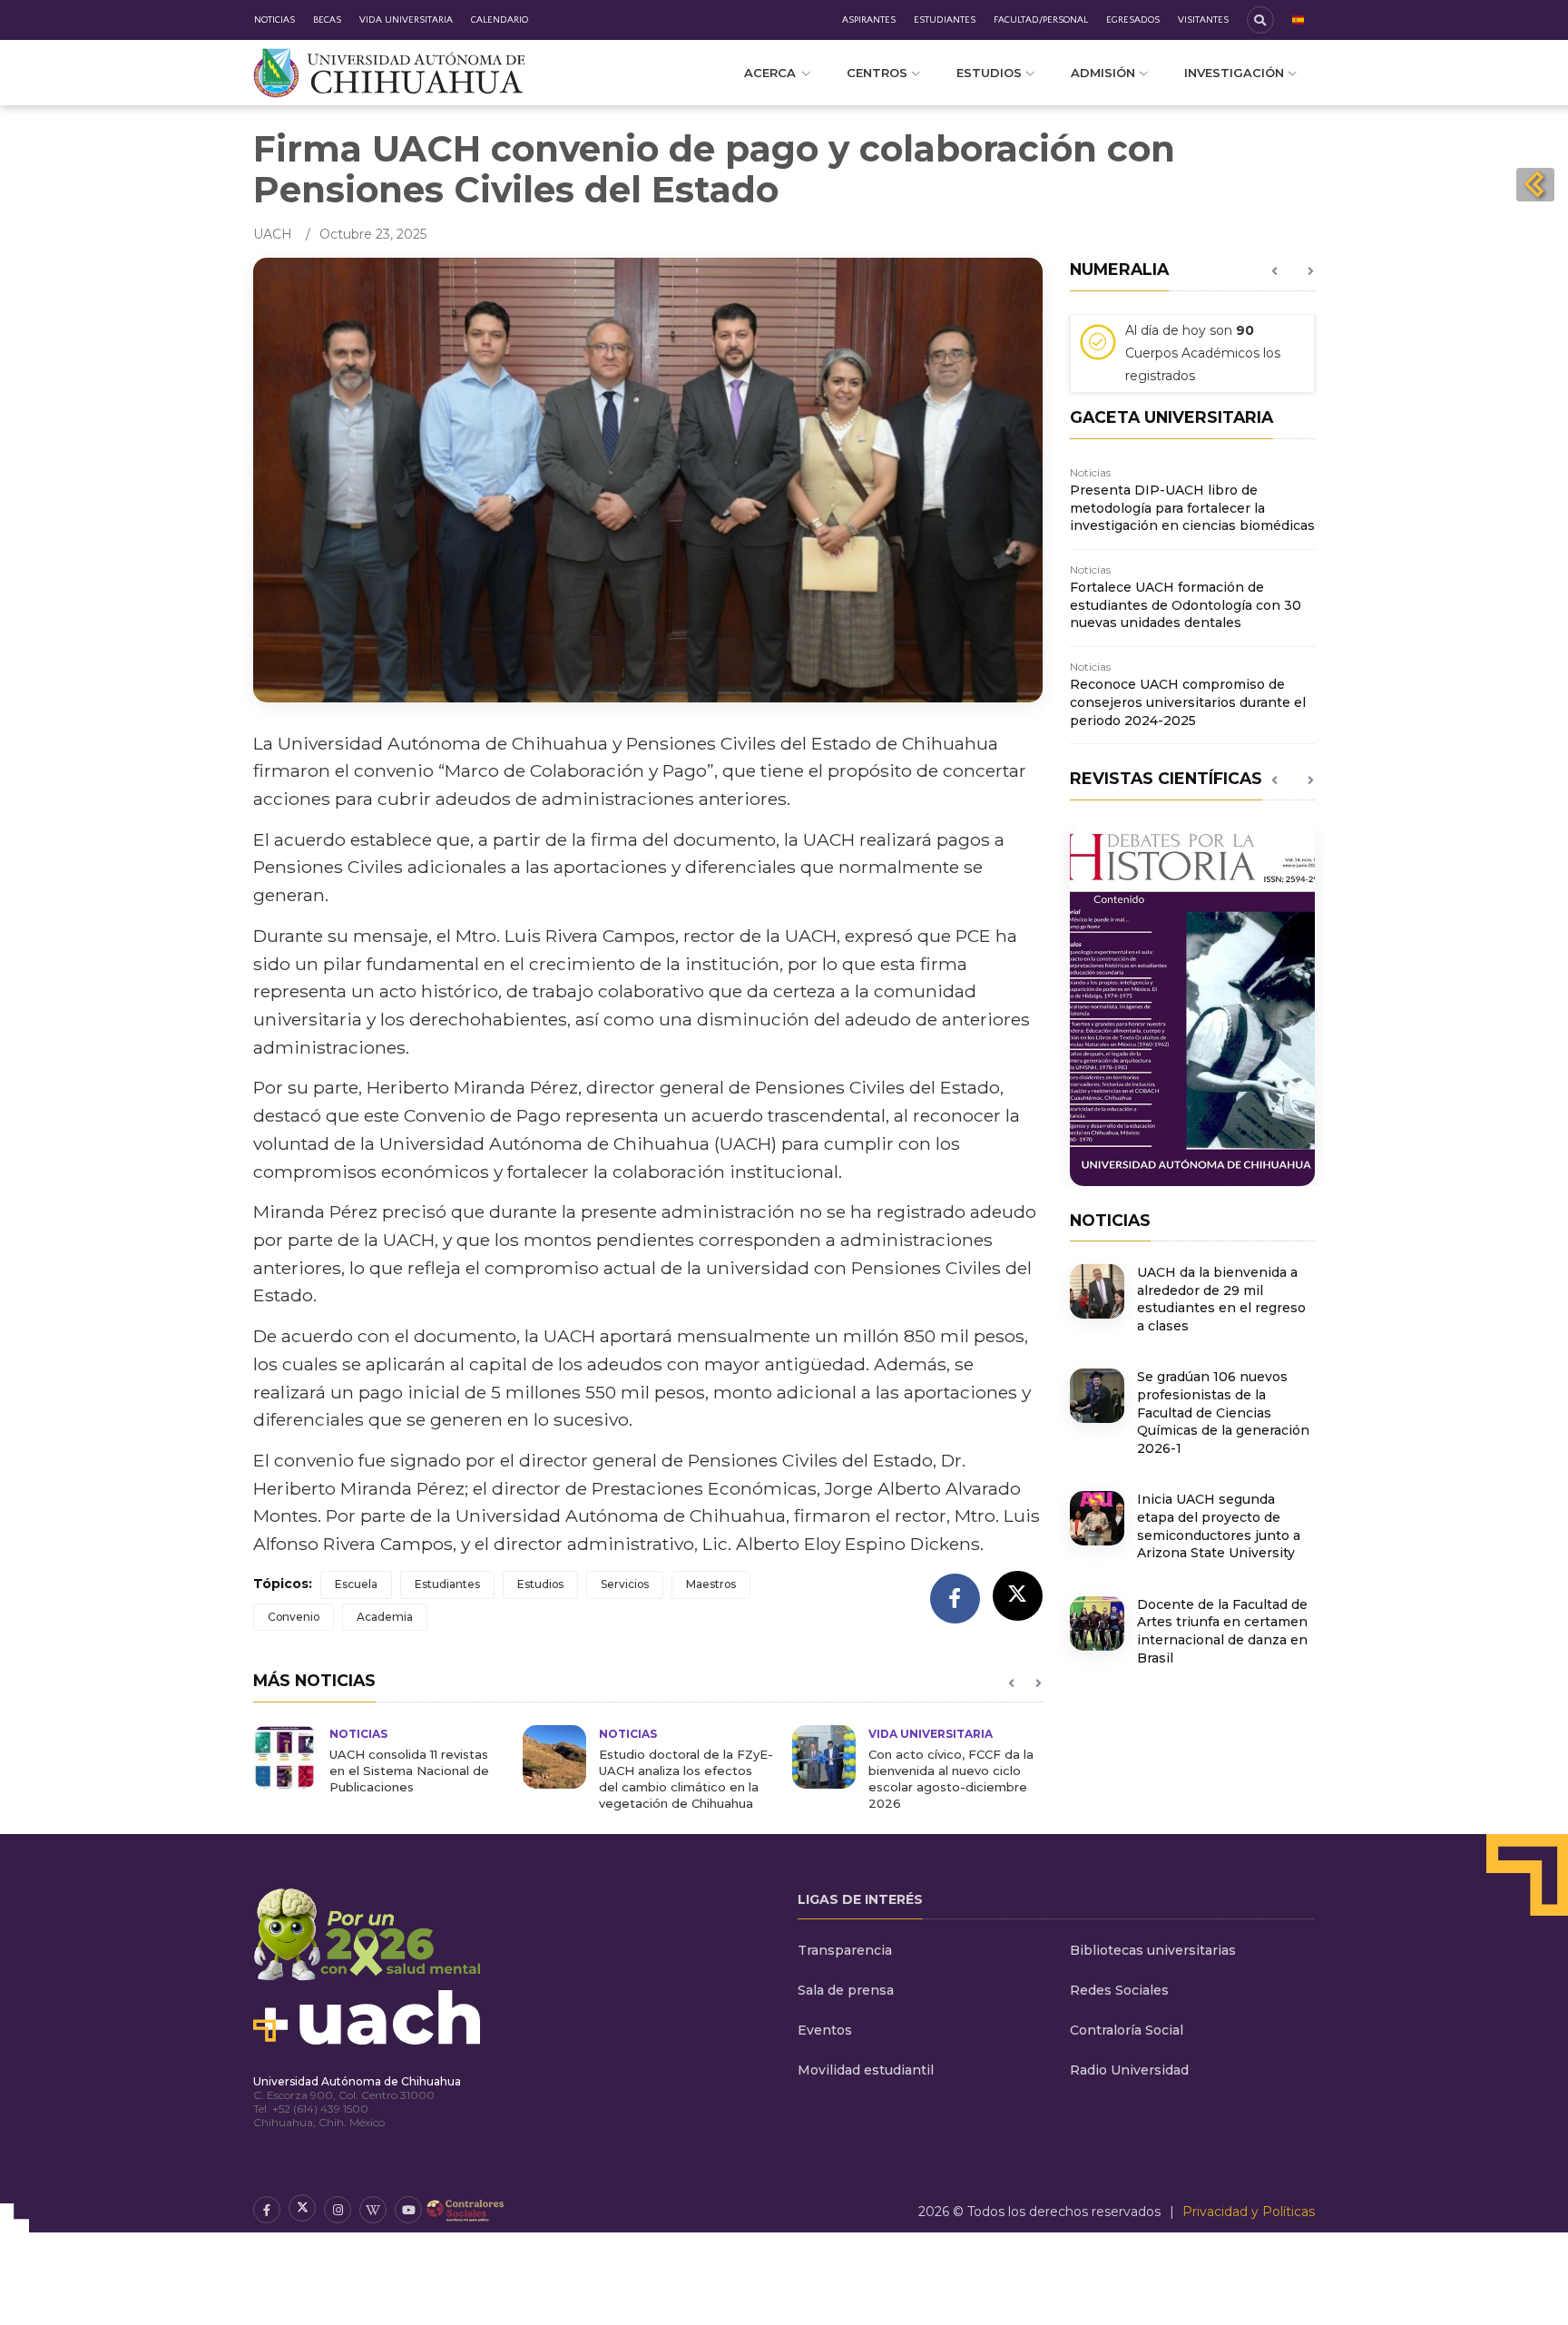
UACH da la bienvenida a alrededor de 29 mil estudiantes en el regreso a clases (1221, 1299)
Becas (327, 20)
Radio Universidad (1129, 2070)
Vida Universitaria (406, 20)
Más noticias (314, 1680)
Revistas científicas (1166, 778)
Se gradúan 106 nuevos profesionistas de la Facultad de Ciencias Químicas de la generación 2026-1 (1223, 1412)
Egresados (1133, 20)
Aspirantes (869, 20)
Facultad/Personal (1041, 20)
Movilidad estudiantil (866, 2070)
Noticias (274, 20)
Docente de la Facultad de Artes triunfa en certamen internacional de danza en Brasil (1222, 1631)
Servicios (625, 1584)
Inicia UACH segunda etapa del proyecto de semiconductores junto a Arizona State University (1219, 1526)
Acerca (770, 73)
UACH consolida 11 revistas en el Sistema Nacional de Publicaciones (409, 1771)
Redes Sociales (1119, 1990)
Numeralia (1119, 269)
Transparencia (845, 1950)
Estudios (989, 73)
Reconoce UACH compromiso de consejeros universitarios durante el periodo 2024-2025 (1188, 702)
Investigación (1234, 73)
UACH (273, 234)
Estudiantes (945, 20)
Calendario (500, 20)
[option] (379, 1760)
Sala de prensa (846, 1990)
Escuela (356, 1584)
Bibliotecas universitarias (1153, 1950)
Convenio (294, 1617)
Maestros (711, 1584)
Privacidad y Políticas (1249, 2212)
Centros (877, 73)
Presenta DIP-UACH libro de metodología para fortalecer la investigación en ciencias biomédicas (1192, 508)
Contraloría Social (1127, 2030)
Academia (385, 1617)
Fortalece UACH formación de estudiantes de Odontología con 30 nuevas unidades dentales (1186, 605)
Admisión (1103, 73)
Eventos (825, 2030)
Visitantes (1203, 20)
